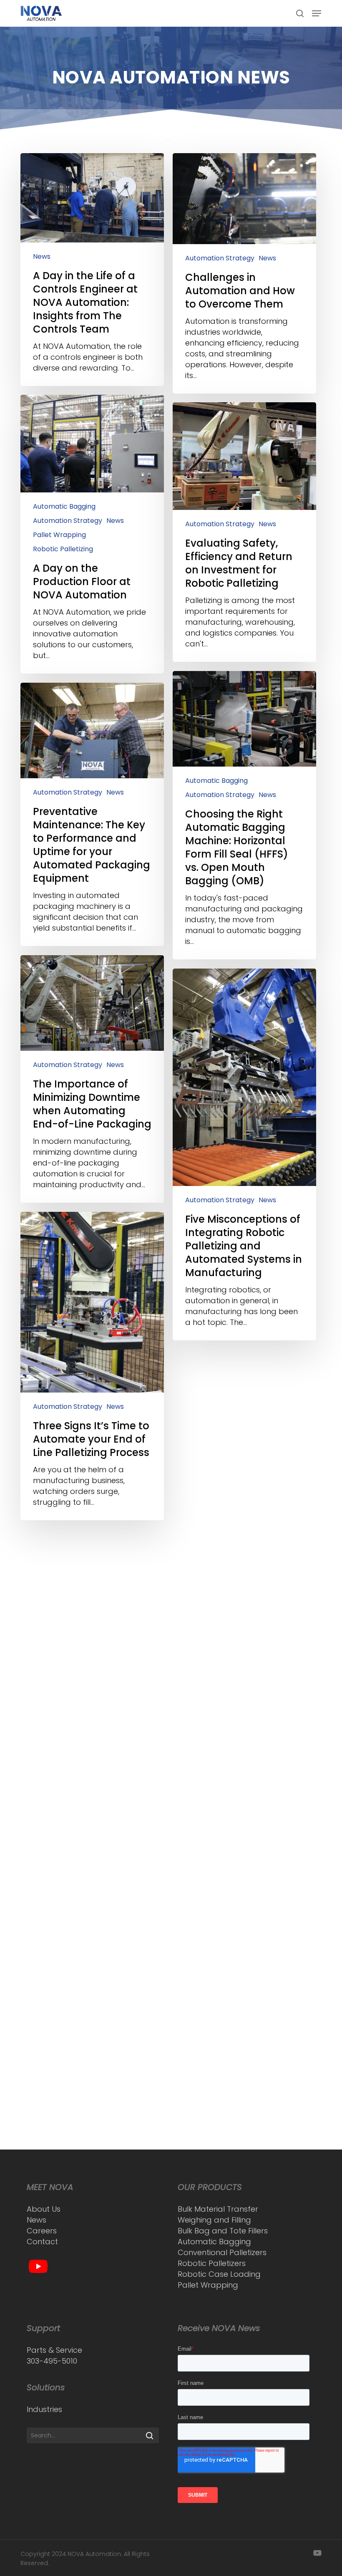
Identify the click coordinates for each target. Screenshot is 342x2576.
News (42, 257)
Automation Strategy (220, 258)
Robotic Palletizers (212, 2263)
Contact (42, 2242)
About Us (44, 2209)
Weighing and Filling (214, 2220)
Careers (42, 2231)
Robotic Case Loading (219, 2274)
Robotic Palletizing (63, 549)
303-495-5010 (52, 2361)
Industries (44, 2409)
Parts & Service (54, 2350)
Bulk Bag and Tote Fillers (223, 2231)
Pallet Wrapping (59, 535)
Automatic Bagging (64, 507)
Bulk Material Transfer (218, 2209)
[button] (317, 13)
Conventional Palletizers (222, 2252)
